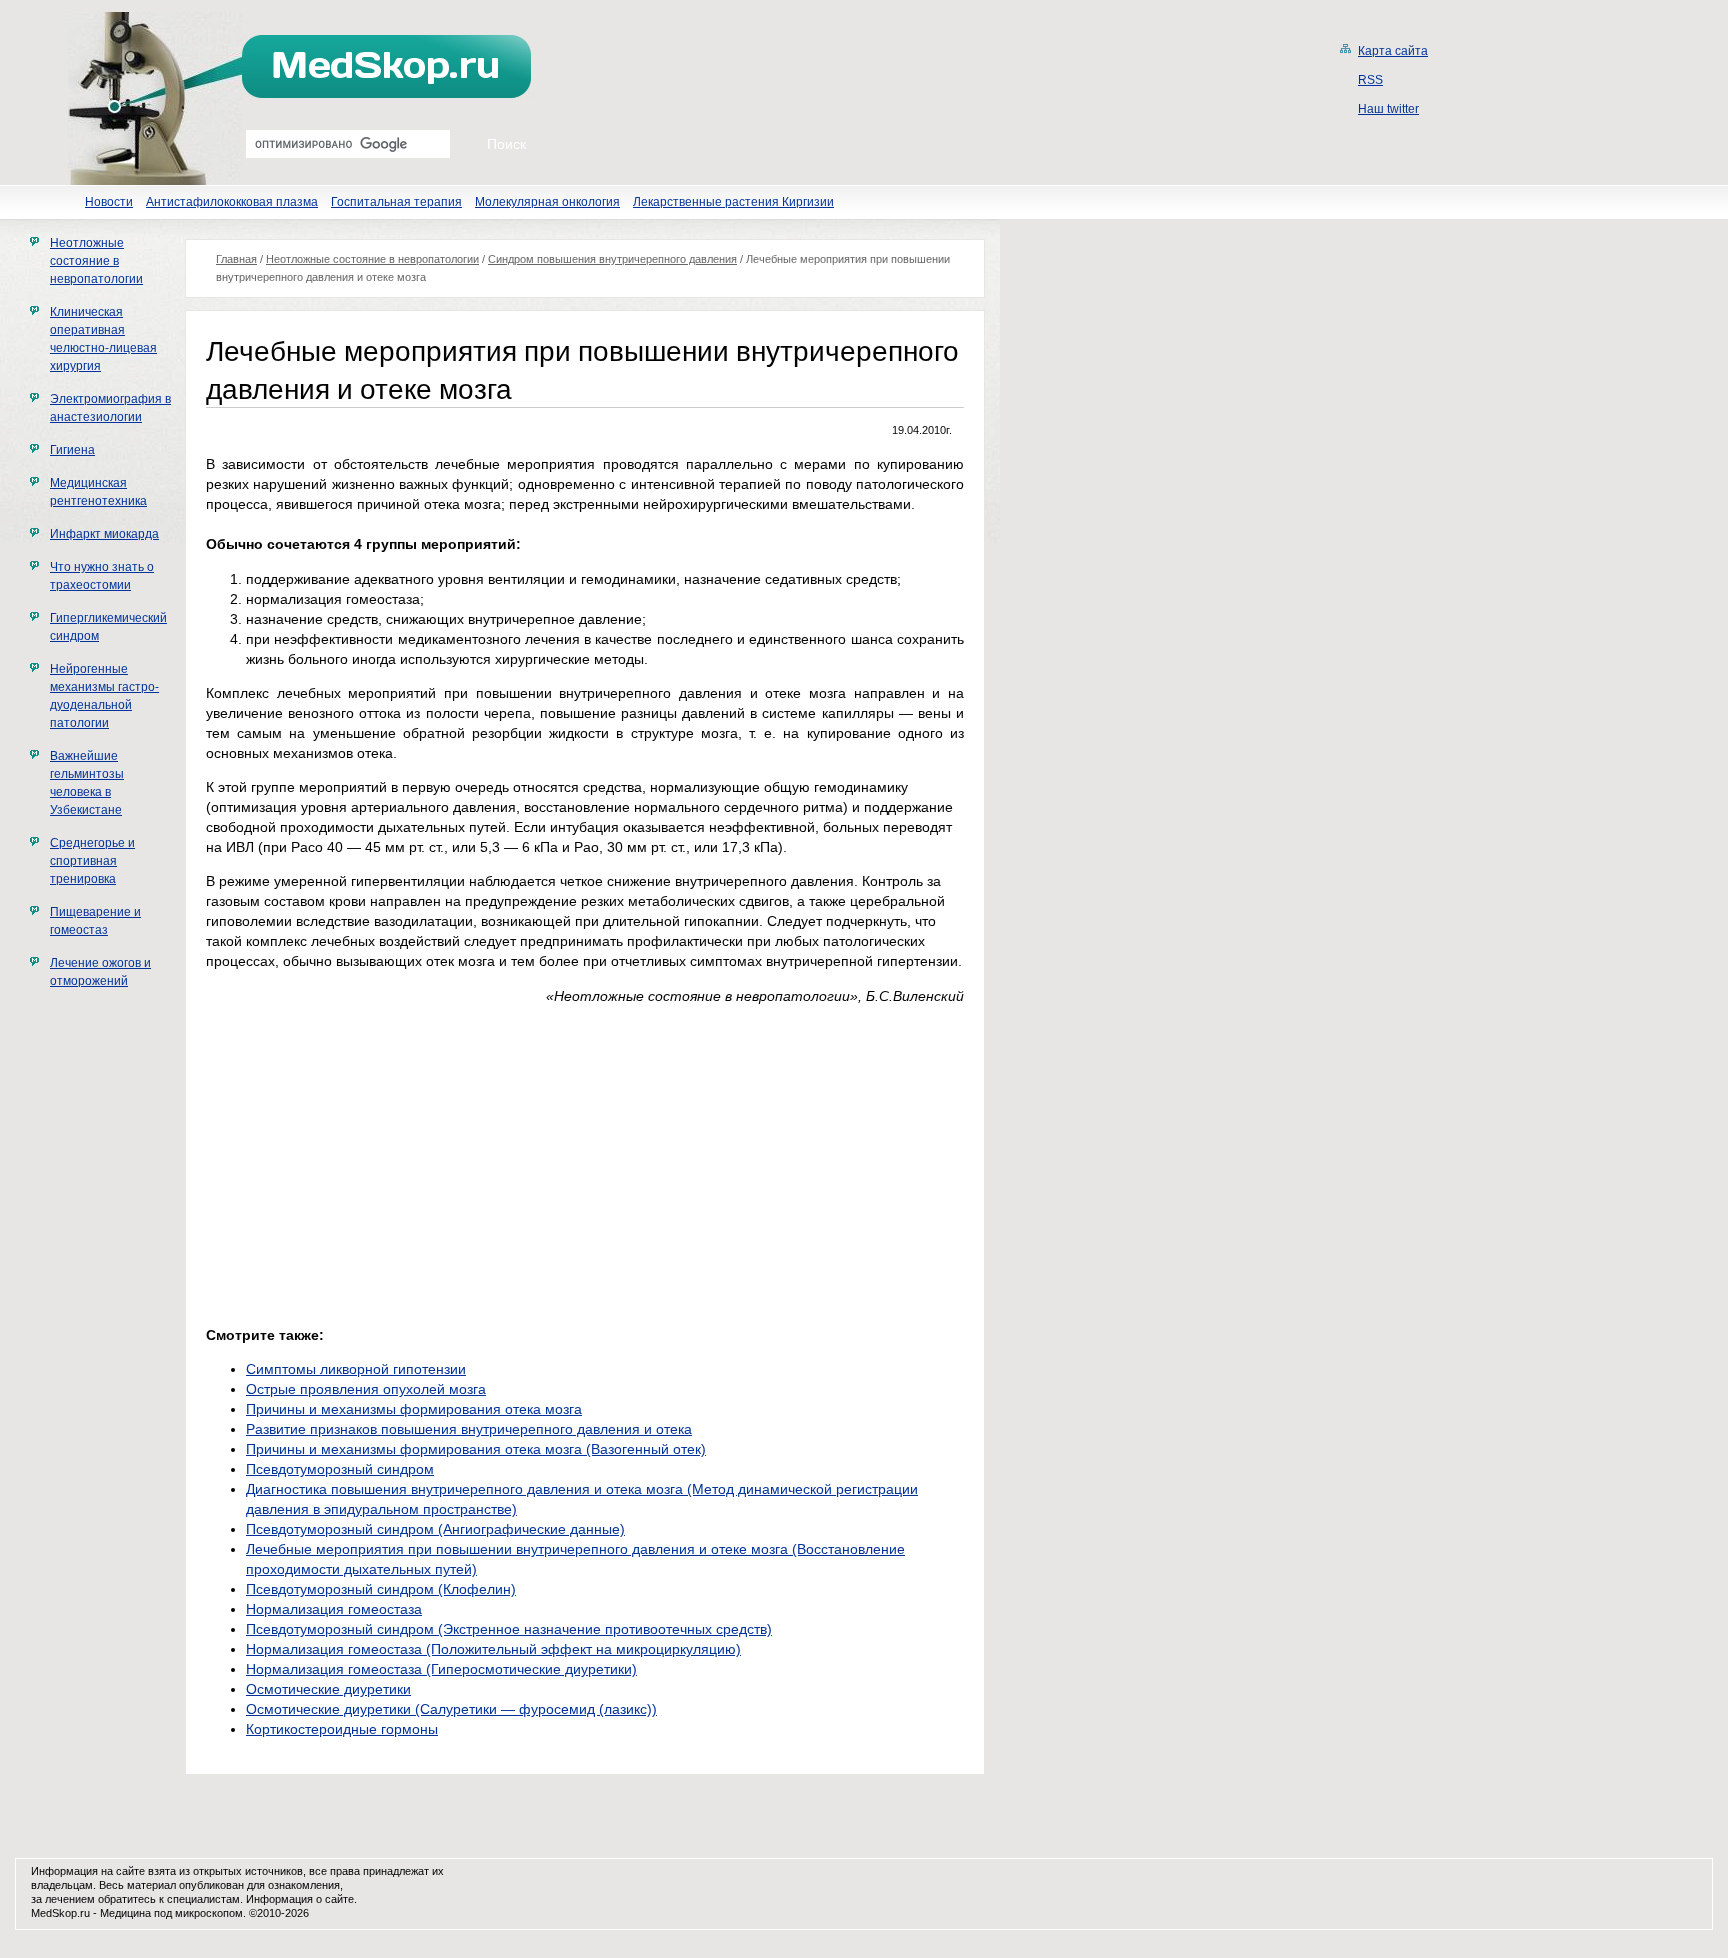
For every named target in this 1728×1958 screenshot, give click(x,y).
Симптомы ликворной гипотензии (356, 1369)
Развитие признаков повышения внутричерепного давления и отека (469, 1429)
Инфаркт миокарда (104, 534)
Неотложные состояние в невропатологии (96, 261)
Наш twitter (1388, 109)
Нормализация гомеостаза (334, 1609)
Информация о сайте (300, 1899)
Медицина (125, 1913)
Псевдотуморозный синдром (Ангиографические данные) (435, 1529)
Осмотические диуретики (328, 1689)
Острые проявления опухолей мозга (366, 1389)
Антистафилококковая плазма (232, 202)
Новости (109, 202)
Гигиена (72, 450)
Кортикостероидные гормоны (342, 1729)
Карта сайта (1393, 51)
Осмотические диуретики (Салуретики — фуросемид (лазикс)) (451, 1709)
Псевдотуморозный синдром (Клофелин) (381, 1589)
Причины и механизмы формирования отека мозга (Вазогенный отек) (476, 1449)
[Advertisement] (374, 1160)
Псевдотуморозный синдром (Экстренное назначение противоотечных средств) (509, 1629)
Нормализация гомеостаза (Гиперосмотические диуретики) (441, 1669)
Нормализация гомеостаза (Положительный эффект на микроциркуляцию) (493, 1649)
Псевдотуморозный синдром (340, 1469)
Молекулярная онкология (547, 202)
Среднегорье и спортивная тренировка (92, 861)
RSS (1370, 80)
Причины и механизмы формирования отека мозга (414, 1409)
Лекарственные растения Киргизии (733, 202)
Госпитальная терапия (396, 202)
